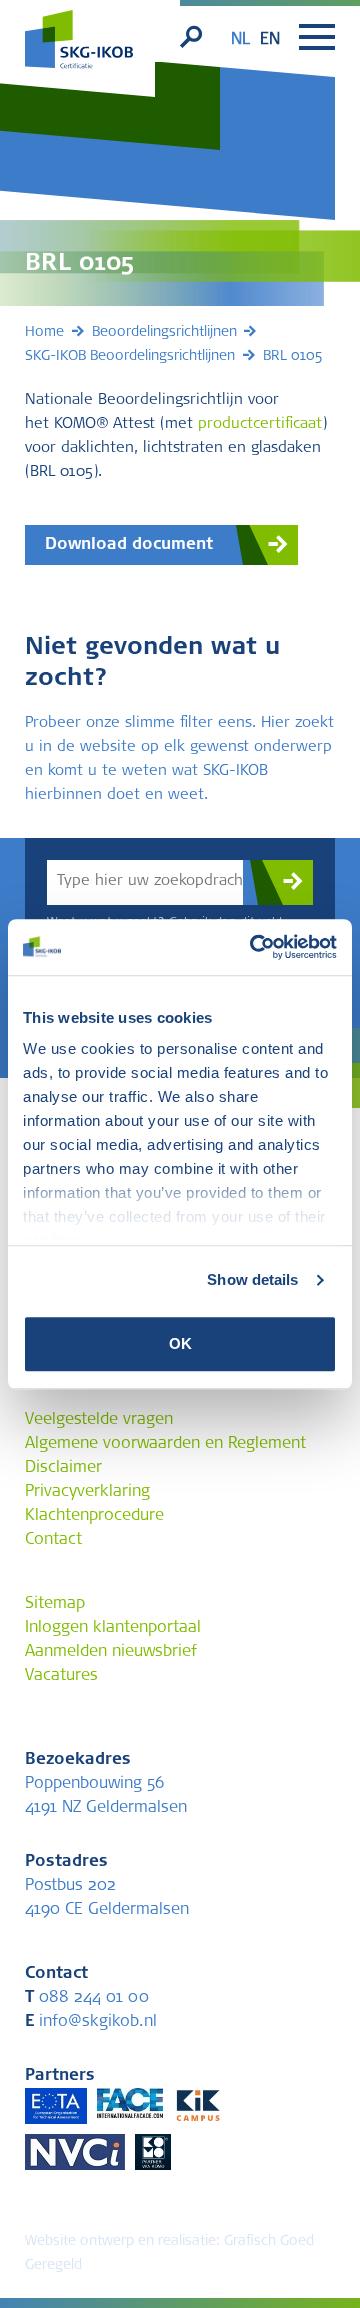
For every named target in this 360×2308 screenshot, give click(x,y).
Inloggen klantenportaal (113, 1628)
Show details (252, 1279)
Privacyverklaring (87, 1492)
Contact (53, 1540)
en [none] (270, 40)
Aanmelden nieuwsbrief (111, 1652)
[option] (270, 40)
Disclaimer (63, 1468)
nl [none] (240, 40)
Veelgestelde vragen (99, 1420)
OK (180, 1343)
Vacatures (61, 1676)
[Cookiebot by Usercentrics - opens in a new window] (254, 947)
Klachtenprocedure (94, 1516)
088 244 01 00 (87, 1998)
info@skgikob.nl (91, 2022)
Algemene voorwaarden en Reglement (165, 1444)
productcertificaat (260, 424)
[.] (278, 882)
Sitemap (55, 1604)
